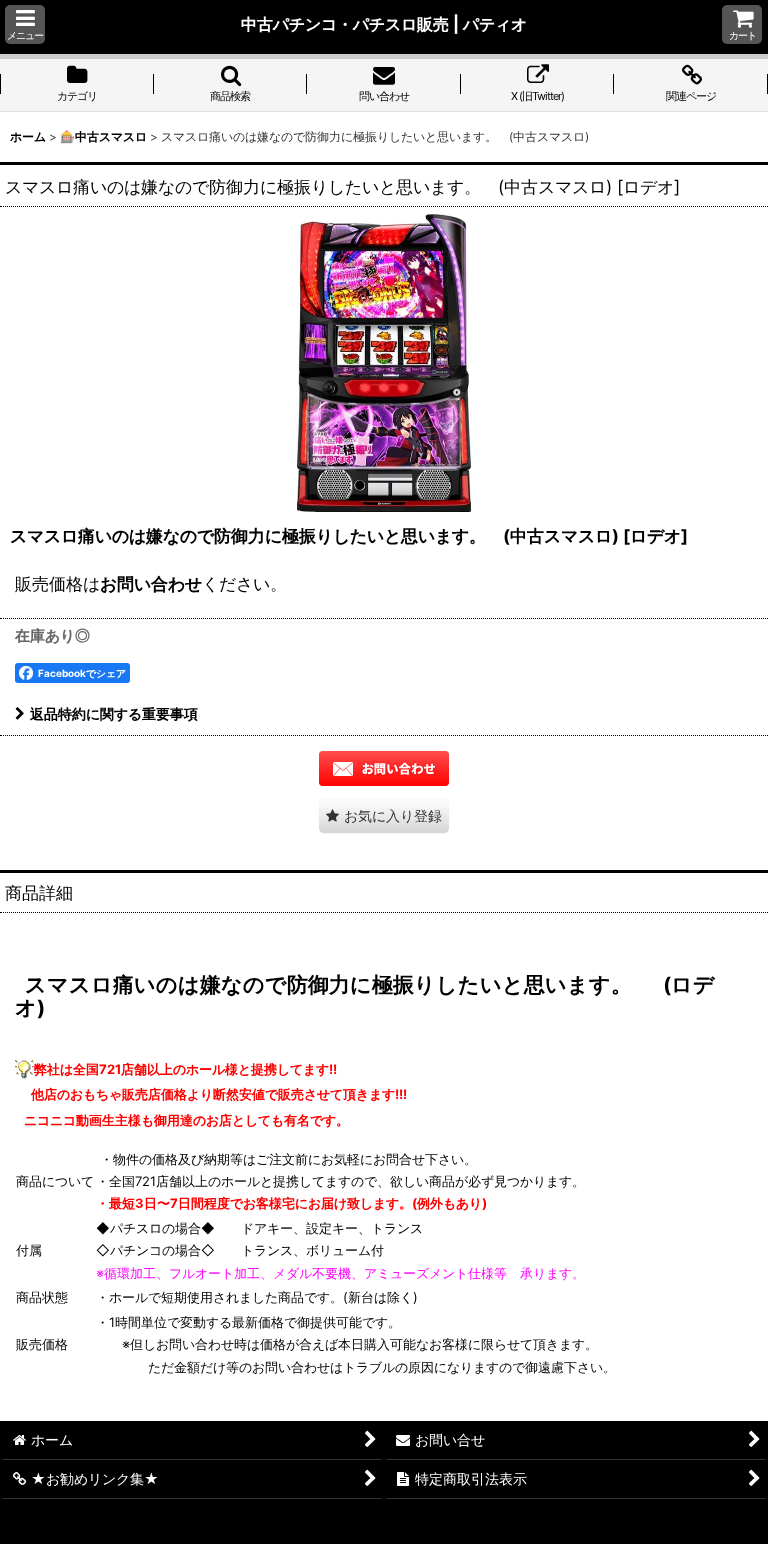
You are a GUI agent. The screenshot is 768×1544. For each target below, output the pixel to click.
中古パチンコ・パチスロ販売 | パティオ (384, 24)
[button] (25, 24)
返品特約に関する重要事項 (114, 713)
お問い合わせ (151, 583)
